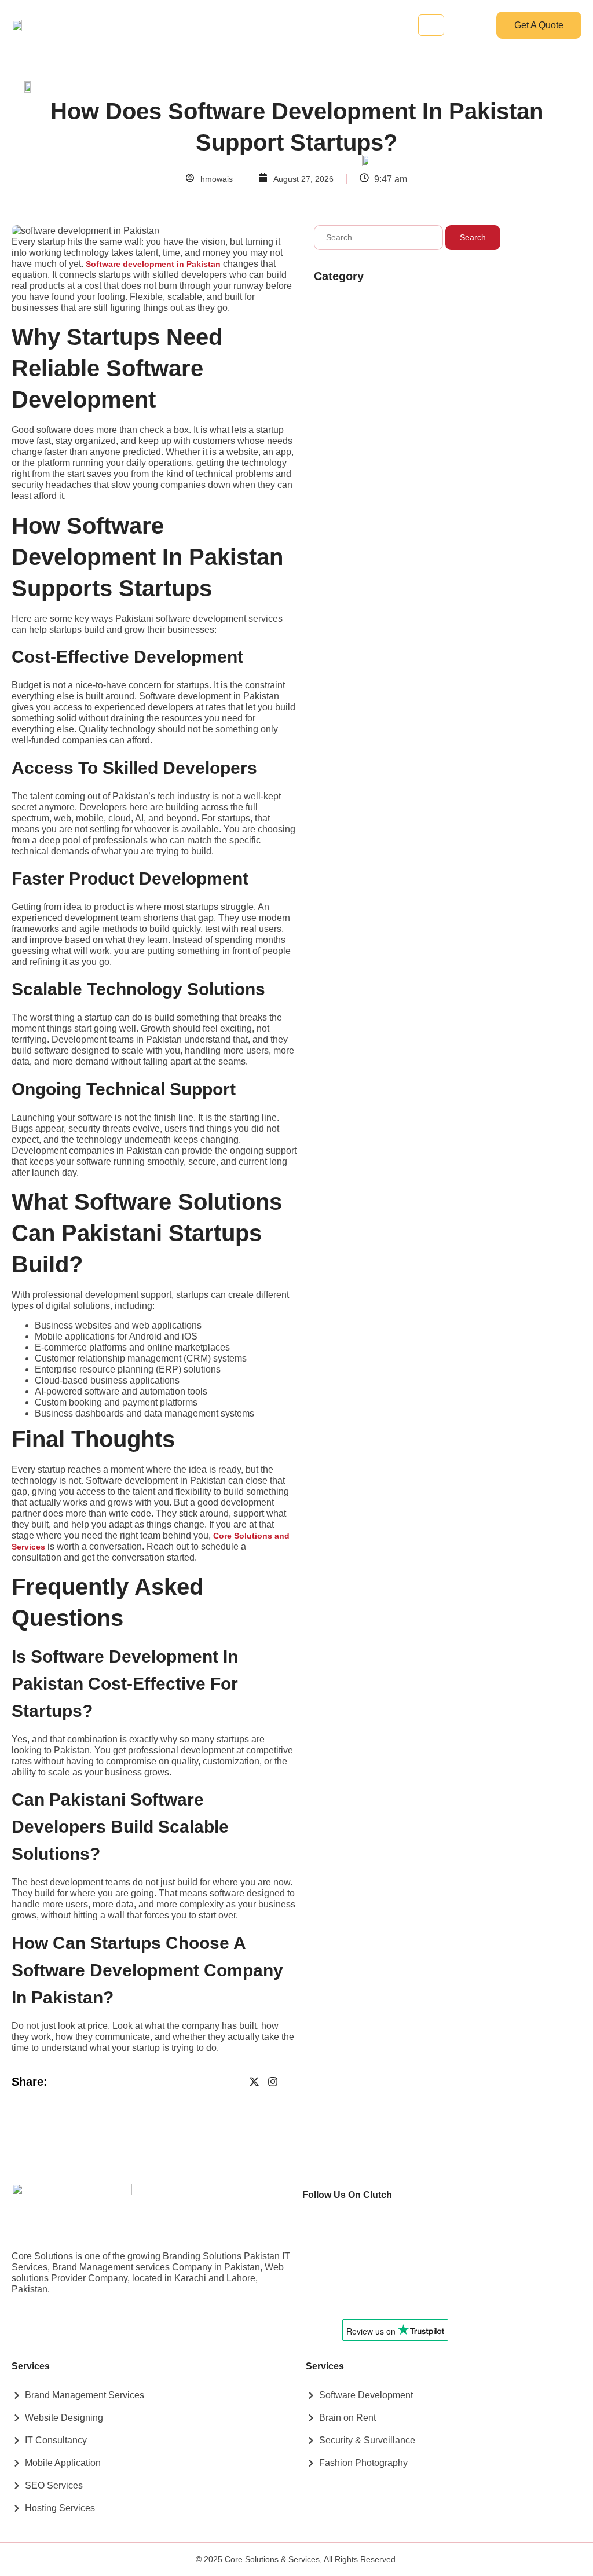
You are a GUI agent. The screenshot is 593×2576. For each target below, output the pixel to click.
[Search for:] (378, 238)
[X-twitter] (254, 2082)
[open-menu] (431, 25)
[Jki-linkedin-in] (291, 2082)
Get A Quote (539, 25)
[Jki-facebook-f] (236, 2082)
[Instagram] (273, 2082)
